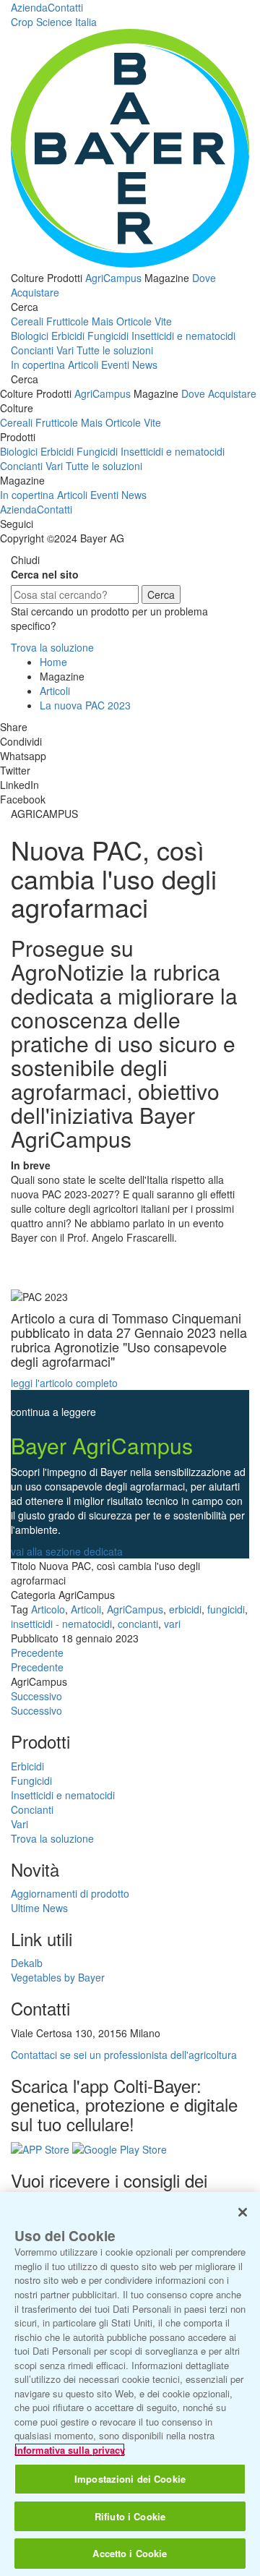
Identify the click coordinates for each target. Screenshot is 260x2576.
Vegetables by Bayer (58, 1977)
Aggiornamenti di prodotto (70, 1893)
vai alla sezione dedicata (67, 1551)
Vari (65, 350)
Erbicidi (68, 336)
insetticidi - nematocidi (61, 1624)
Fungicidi (108, 336)
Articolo (48, 1609)
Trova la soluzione (52, 647)
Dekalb (27, 1963)
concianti (138, 1624)
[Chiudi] (243, 2212)
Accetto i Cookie (130, 2553)
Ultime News (39, 1908)
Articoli (83, 364)
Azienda (29, 7)
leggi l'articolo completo (64, 1383)
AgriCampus (113, 278)
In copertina (38, 364)
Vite (163, 321)
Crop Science (54, 22)
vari (172, 1624)
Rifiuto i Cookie (130, 2516)
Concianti (32, 350)
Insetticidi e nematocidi (183, 336)
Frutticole (68, 321)
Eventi (115, 364)
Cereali (27, 321)
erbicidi (185, 1609)
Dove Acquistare (219, 393)
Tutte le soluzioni (115, 350)
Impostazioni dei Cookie (130, 2479)
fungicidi (226, 1609)
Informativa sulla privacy (70, 2450)
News (145, 364)
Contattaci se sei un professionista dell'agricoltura (124, 2055)
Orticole (134, 321)
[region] (130, 2384)
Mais (103, 321)
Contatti (65, 7)
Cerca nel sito (45, 574)
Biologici (30, 336)
